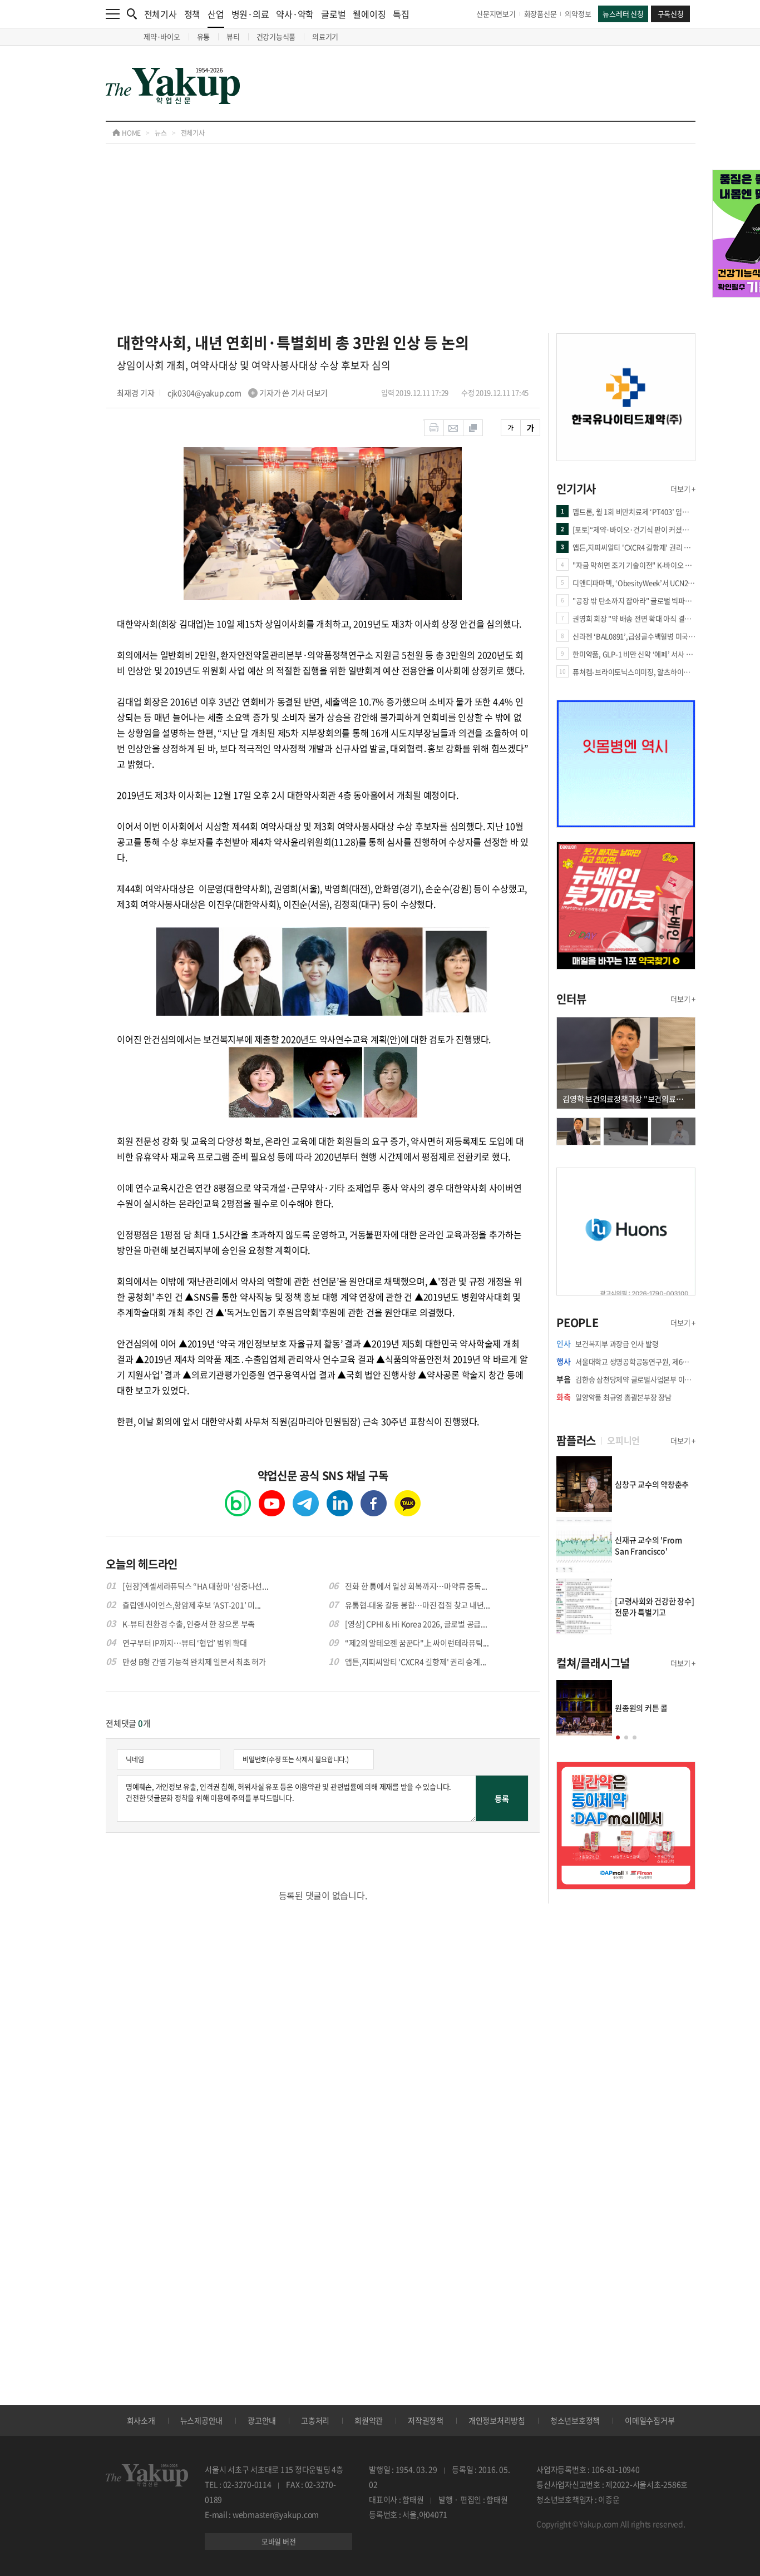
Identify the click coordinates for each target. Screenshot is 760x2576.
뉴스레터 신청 (623, 14)
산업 (216, 14)
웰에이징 (369, 14)
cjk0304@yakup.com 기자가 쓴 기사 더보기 (248, 393)
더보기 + (683, 489)
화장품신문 (541, 14)
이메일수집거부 (650, 2420)
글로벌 (333, 14)
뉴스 (161, 133)
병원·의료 (250, 14)
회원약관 (369, 2420)
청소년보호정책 (575, 2420)
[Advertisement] (401, 250)
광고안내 (262, 2420)
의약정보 (578, 14)
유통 (204, 36)
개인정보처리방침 (497, 2420)
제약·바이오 (162, 36)
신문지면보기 (496, 14)
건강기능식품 (276, 36)
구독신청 (671, 14)
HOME (130, 133)
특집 (401, 14)
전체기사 (161, 14)
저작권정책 (426, 2420)
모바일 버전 (279, 2541)
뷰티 (233, 36)
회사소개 (141, 2420)
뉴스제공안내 (202, 2420)
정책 (193, 14)
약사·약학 (295, 14)
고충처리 (315, 2420)
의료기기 (325, 36)
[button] (618, 1737)
